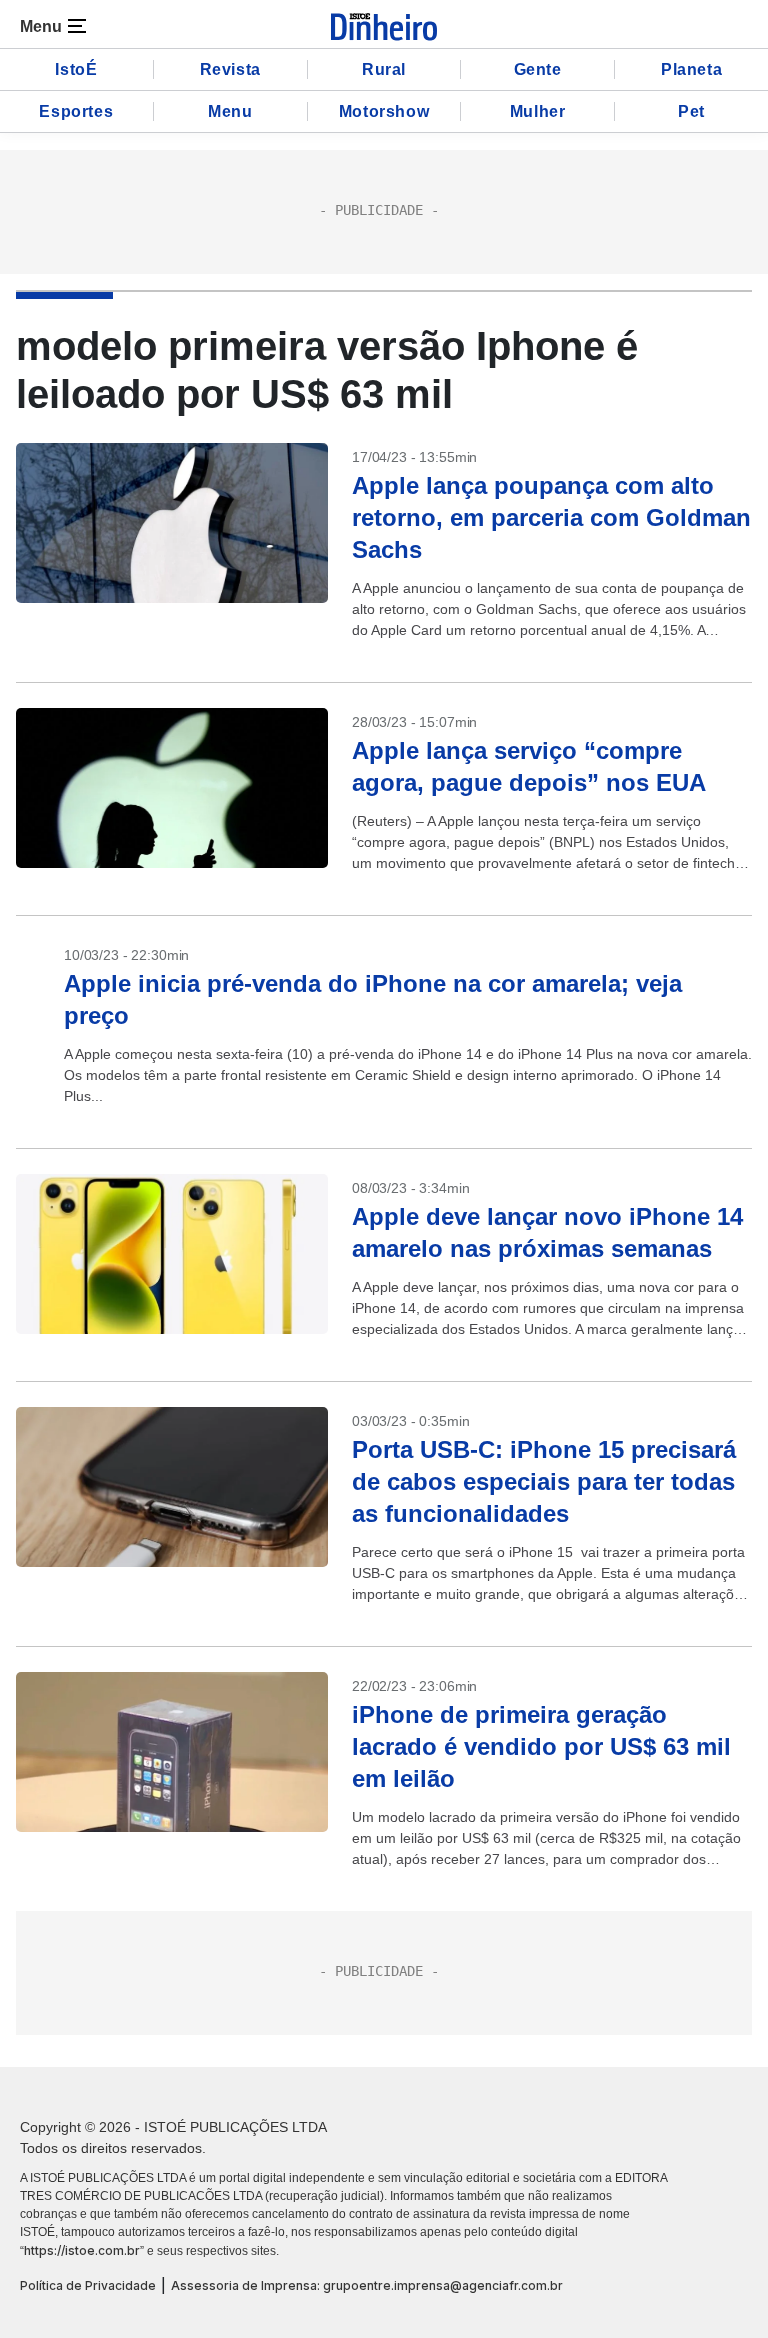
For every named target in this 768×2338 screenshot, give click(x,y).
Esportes (76, 111)
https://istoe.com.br (82, 2250)
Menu (230, 111)
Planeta (691, 69)
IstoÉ (76, 69)
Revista (230, 69)
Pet (691, 111)
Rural (384, 69)
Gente (538, 69)
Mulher (538, 111)
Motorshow (384, 111)
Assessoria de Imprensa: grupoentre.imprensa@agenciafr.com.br (367, 2285)
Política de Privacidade (88, 2285)
